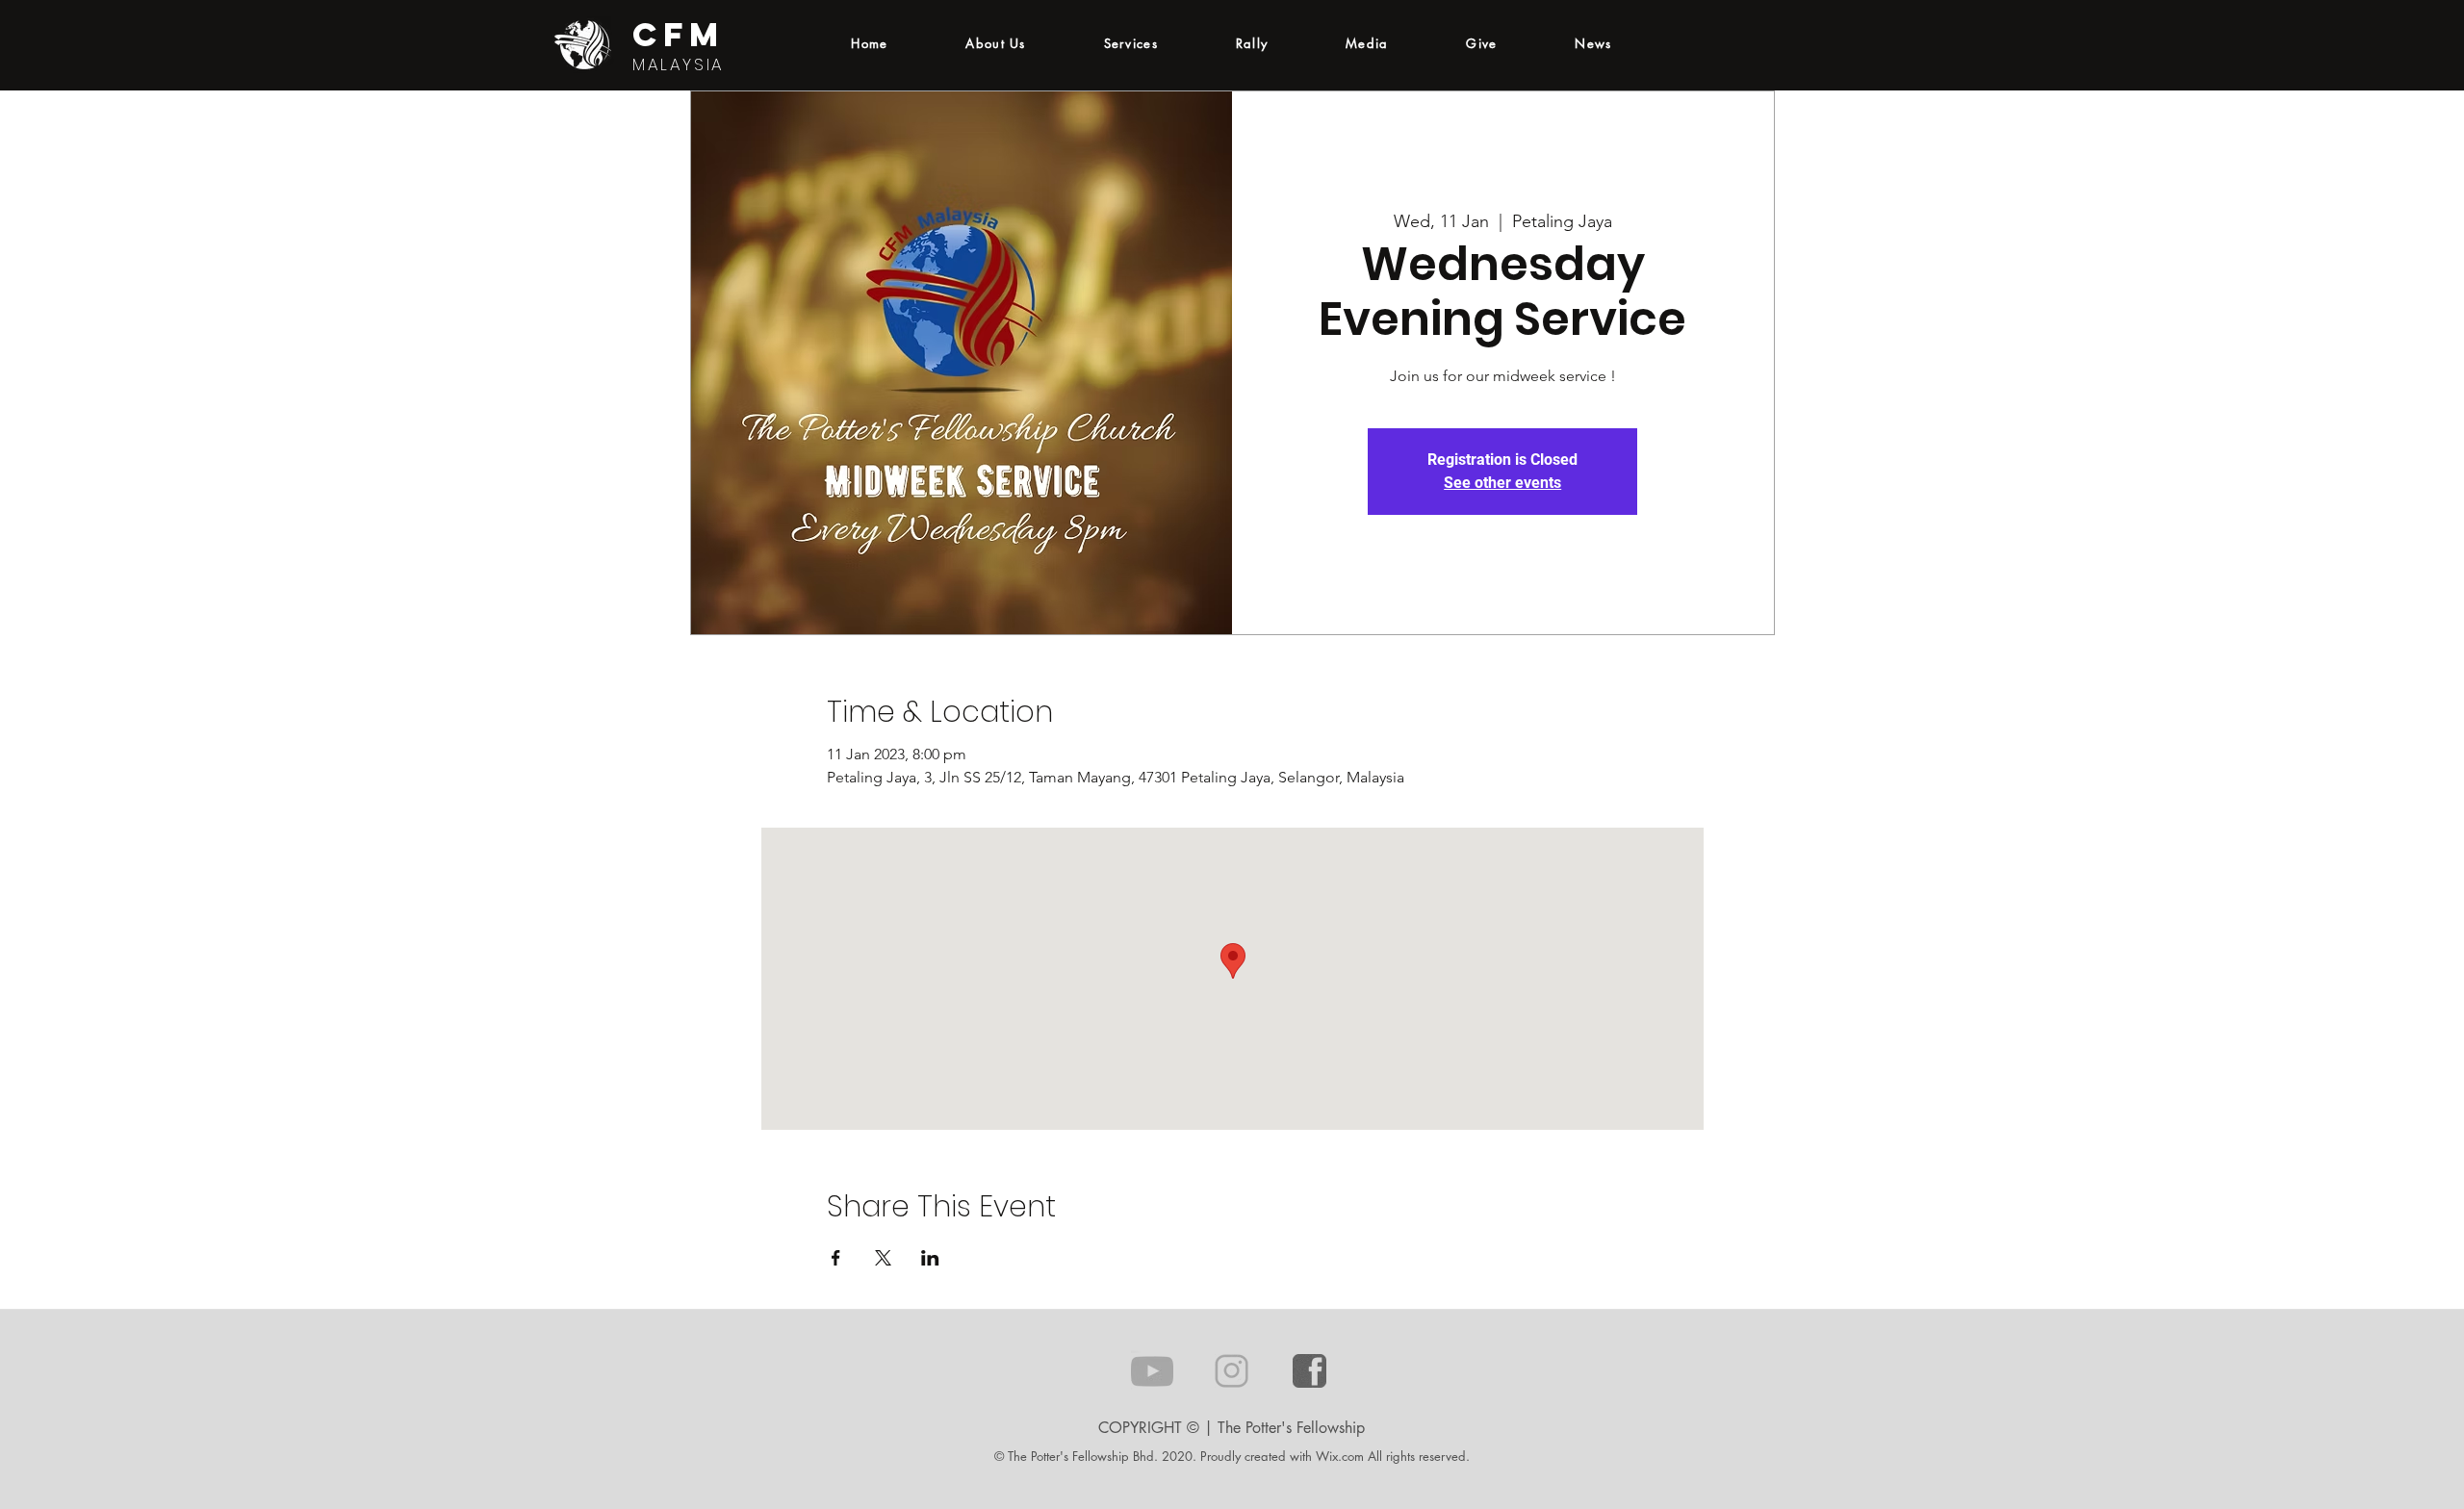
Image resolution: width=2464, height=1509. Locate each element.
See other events (1502, 483)
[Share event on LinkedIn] (930, 1258)
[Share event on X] (883, 1258)
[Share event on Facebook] (836, 1258)
